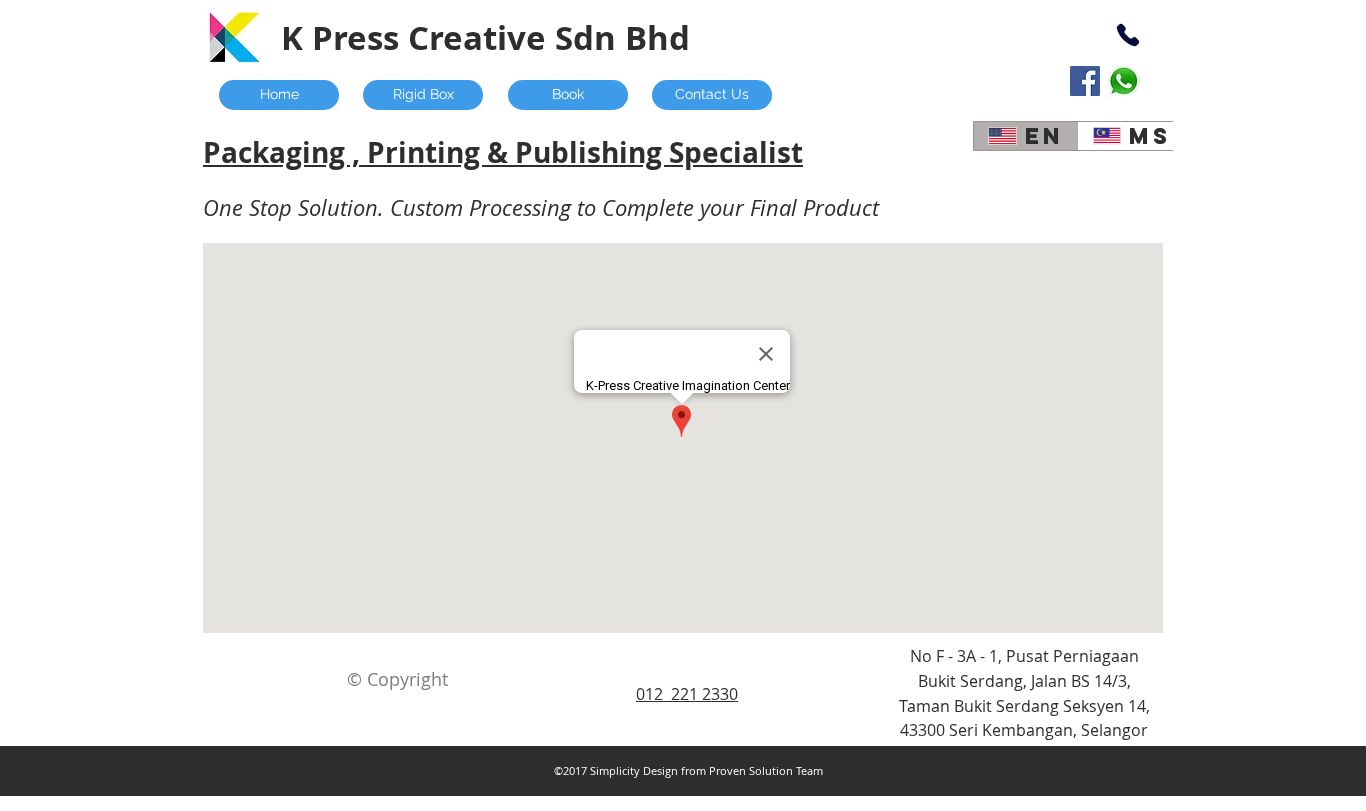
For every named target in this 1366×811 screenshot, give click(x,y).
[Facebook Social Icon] (1085, 81)
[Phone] (1127, 34)
